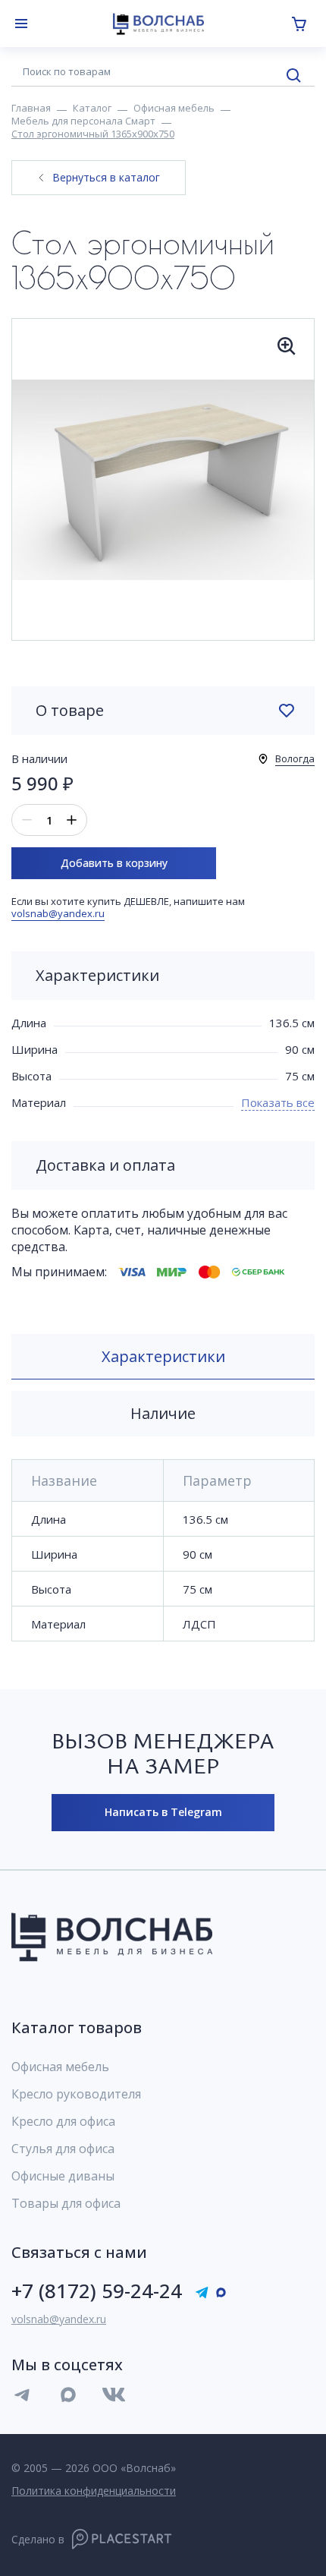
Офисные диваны (63, 2176)
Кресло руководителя (76, 2094)
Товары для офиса (66, 2203)
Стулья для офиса (63, 2149)
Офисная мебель (174, 108)
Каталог (92, 108)
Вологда (295, 758)
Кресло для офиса (63, 2121)
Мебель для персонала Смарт (83, 121)
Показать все (278, 1102)
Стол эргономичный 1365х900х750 (93, 134)
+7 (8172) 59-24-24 (97, 2291)
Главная (31, 108)
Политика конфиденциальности (94, 2491)
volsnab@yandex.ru (58, 913)
